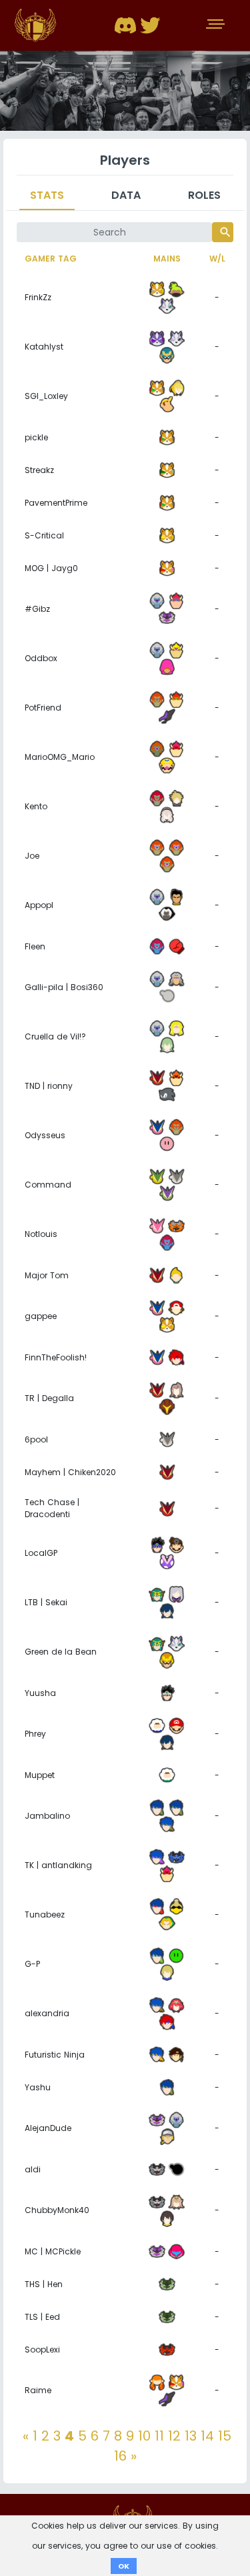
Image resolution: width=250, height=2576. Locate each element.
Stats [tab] (47, 195)
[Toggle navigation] (217, 25)
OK (124, 2566)
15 (225, 2436)
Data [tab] (126, 195)
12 (174, 2436)
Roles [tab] (204, 195)
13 (191, 2436)
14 (207, 2436)
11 (159, 2436)
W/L (217, 259)
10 (144, 2436)
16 (120, 2456)
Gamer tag (51, 259)
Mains (167, 259)
